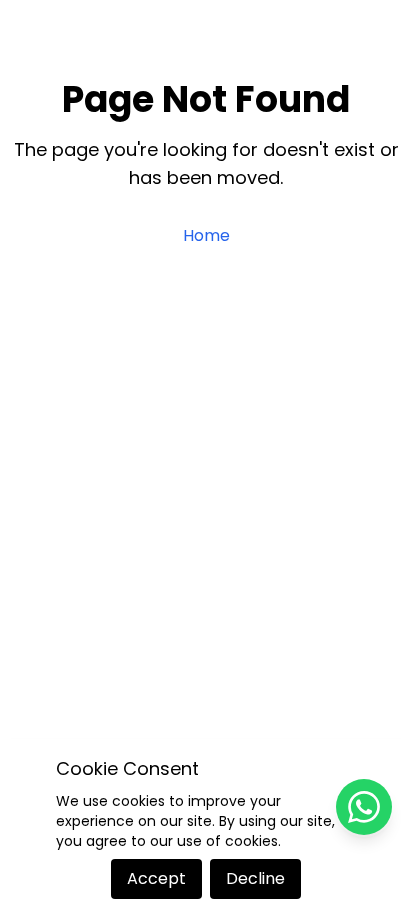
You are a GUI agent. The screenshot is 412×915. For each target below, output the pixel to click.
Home (206, 235)
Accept (156, 878)
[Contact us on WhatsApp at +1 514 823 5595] (364, 807)
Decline (255, 878)
